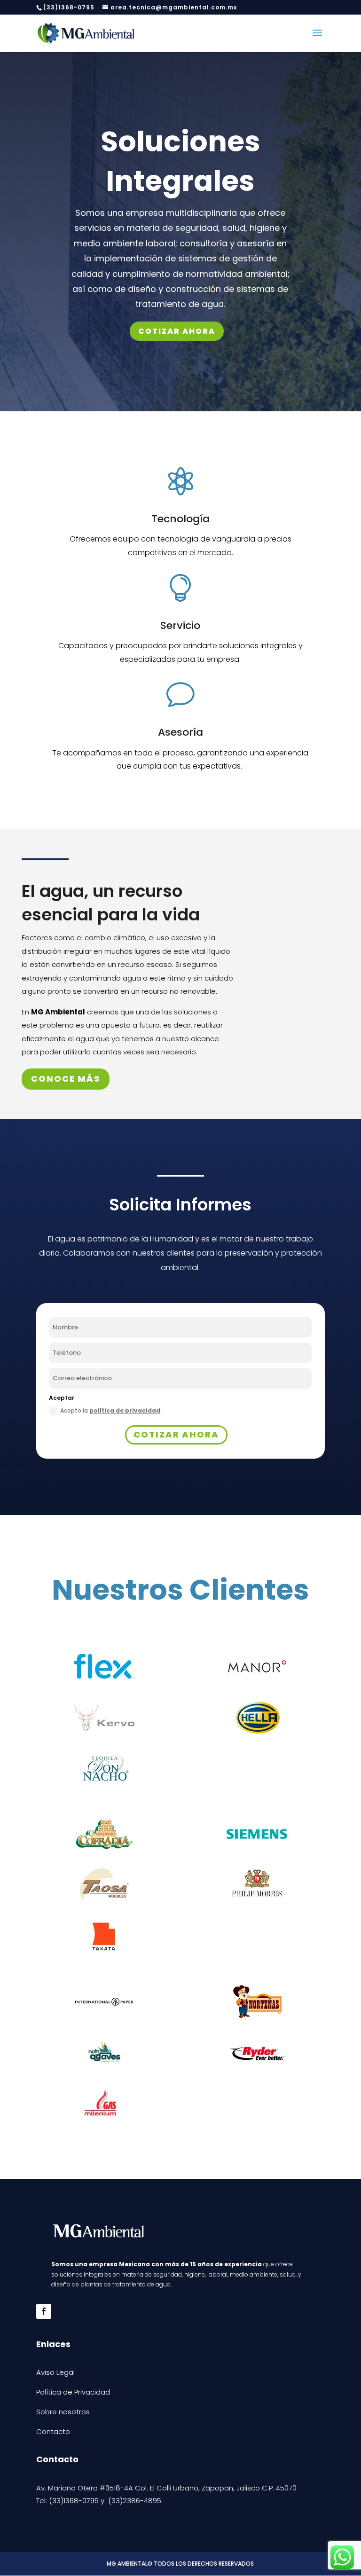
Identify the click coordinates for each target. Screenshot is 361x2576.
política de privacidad (125, 1410)
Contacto (53, 2431)
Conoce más (66, 1079)
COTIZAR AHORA (177, 331)
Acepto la (110, 1410)
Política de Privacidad (73, 2392)
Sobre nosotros (63, 2412)
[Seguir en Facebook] (44, 2311)
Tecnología (180, 519)
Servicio (180, 625)
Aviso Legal (55, 2372)
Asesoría (180, 732)
